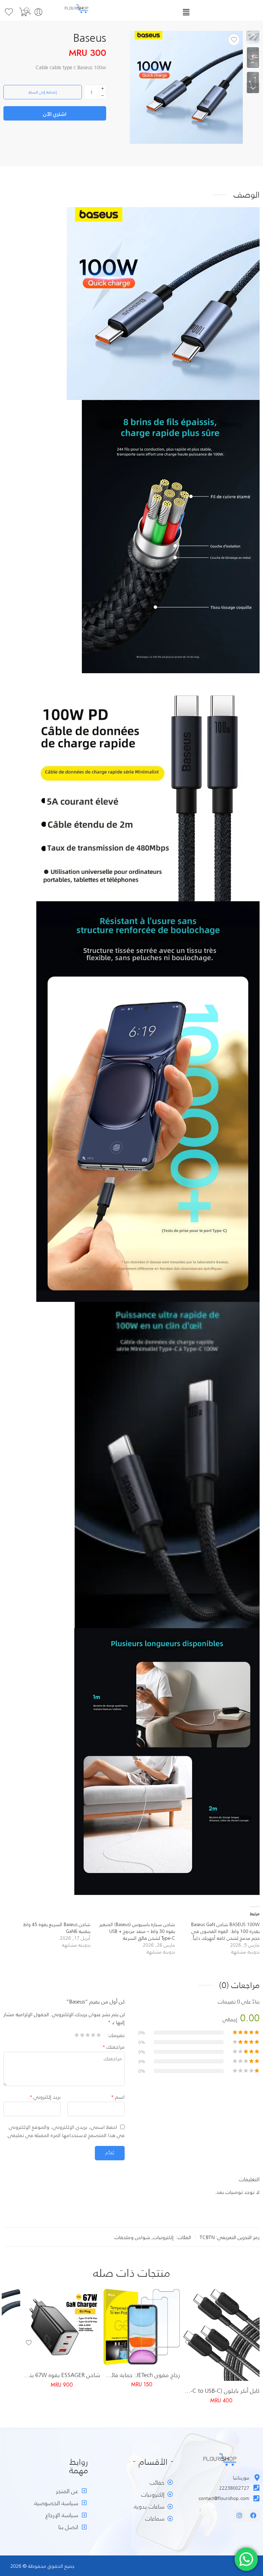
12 (160, 2346)
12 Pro (160, 2357)
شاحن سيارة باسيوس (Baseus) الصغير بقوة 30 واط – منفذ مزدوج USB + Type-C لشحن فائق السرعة (137, 1931)
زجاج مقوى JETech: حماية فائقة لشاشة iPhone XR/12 (142, 2375)
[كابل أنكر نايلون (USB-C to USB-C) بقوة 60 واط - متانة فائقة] (221, 2335)
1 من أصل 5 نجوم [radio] (99, 2037)
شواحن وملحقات (132, 2237)
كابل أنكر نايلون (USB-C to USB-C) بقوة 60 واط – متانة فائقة (221, 2390)
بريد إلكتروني (45, 2097)
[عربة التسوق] (24, 12)
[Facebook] (253, 2515)
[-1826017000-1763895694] (186, 87)
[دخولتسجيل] (38, 12)
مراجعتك (114, 2047)
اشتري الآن (55, 114)
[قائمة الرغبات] (234, 40)
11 (160, 2336)
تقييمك (117, 2035)
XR (160, 2326)
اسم (118, 2097)
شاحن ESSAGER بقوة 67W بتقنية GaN (62, 2375)
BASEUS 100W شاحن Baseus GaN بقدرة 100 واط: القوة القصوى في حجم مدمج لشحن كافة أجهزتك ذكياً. (225, 1931)
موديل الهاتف (167, 2317)
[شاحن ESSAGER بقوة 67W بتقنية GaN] (62, 2327)
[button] (186, 12)
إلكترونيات (163, 2237)
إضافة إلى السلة (43, 92)
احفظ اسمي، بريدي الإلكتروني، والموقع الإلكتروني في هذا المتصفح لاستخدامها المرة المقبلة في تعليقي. (65, 2131)
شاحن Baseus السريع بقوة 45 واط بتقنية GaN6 (57, 1928)
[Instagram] (239, 2515)
